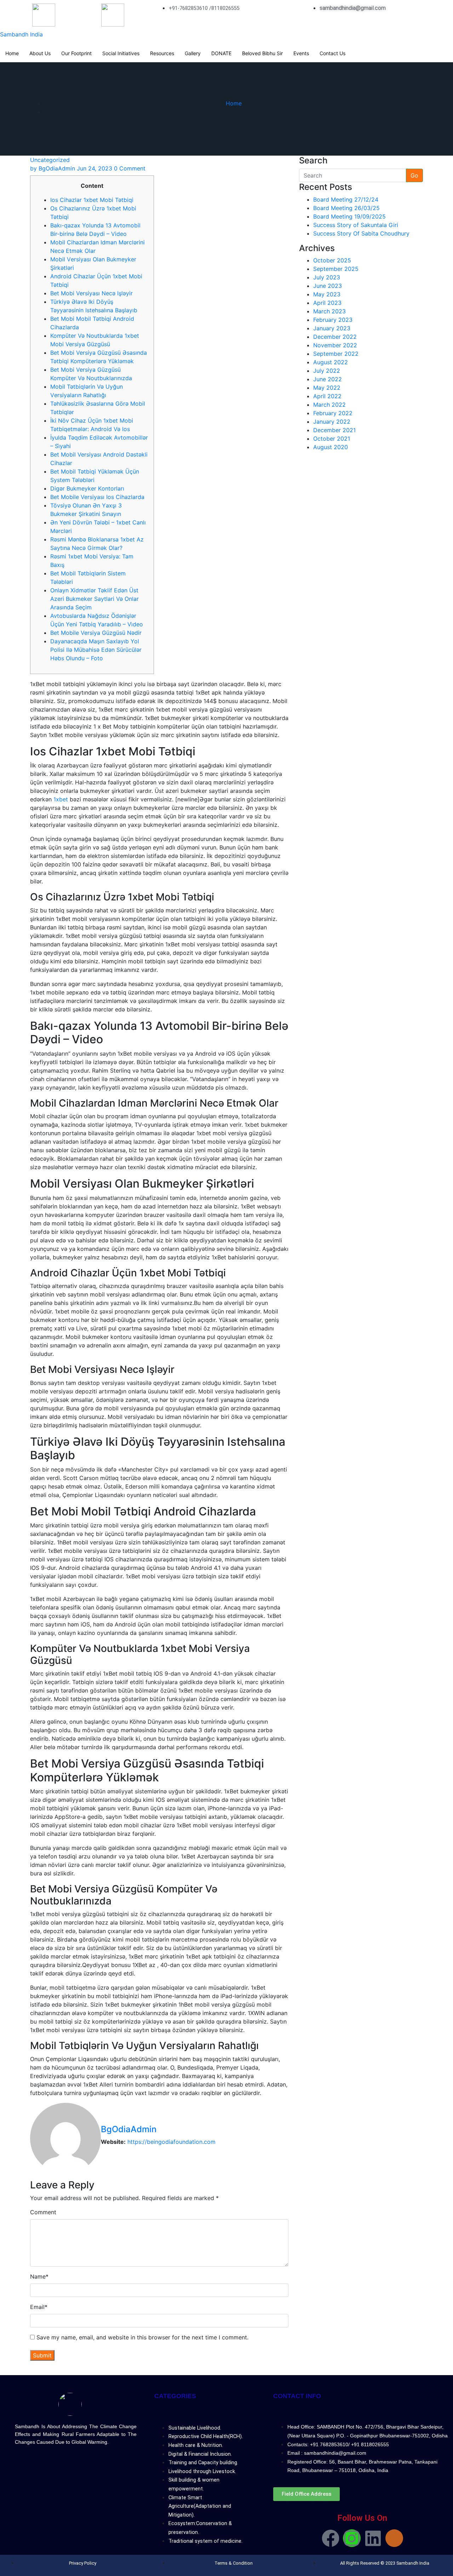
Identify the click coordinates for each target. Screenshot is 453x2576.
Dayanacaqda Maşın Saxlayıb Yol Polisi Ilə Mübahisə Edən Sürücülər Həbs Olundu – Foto (96, 650)
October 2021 (332, 439)
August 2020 (331, 447)
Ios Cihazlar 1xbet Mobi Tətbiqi (92, 200)
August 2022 (331, 362)
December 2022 (335, 337)
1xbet (61, 799)
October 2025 (332, 260)
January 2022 (332, 422)
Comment (43, 2212)
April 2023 (327, 303)
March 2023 (329, 311)
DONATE (221, 53)
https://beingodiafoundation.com (171, 2142)
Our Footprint (76, 53)
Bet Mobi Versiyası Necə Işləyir (91, 293)
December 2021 (334, 430)
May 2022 (327, 388)
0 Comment (130, 168)
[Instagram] (352, 2538)
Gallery (193, 53)
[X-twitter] (394, 2538)
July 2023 (327, 277)
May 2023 (327, 294)
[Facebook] (331, 2538)
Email (39, 2307)
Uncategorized (50, 160)
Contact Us (332, 53)
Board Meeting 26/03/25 (346, 208)
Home (12, 53)
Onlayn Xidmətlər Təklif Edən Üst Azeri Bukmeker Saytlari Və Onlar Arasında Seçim (94, 599)
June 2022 (328, 379)
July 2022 (327, 371)
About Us (40, 53)
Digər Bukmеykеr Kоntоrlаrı (87, 488)
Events (301, 53)
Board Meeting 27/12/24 (346, 199)
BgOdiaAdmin (53, 168)
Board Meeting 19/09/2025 (349, 216)
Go (414, 175)
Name (39, 2276)
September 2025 (336, 269)
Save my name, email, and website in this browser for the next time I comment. (142, 2337)
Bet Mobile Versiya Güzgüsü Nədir (96, 633)
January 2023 (332, 328)
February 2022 (333, 413)
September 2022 (336, 354)
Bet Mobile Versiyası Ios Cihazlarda (97, 497)
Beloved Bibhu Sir (262, 53)
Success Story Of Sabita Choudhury (361, 233)
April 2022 (327, 396)
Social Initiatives (121, 53)
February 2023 (333, 320)
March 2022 (329, 405)
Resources (162, 53)
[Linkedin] (373, 2538)
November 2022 (335, 345)
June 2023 (328, 286)
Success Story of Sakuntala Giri (356, 225)
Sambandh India (21, 34)
